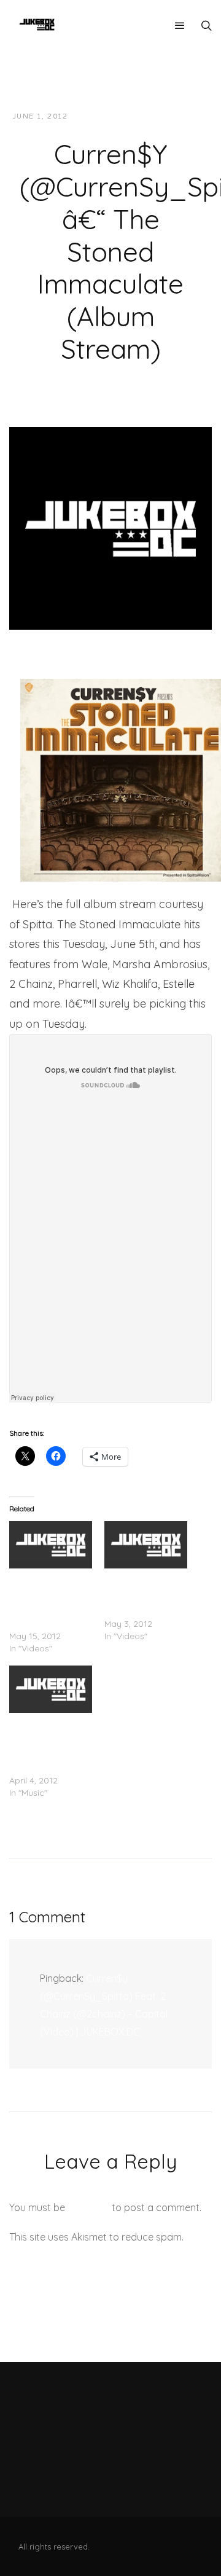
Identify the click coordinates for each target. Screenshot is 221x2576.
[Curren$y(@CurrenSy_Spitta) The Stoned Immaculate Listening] (146, 1545)
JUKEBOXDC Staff (119, 116)
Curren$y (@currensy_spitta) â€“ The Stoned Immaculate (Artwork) (49, 1744)
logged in (88, 2207)
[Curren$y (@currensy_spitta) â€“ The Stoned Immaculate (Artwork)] (51, 1689)
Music (185, 116)
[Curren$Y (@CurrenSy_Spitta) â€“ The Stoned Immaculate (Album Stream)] (110, 527)
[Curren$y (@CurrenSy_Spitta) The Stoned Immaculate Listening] (51, 1545)
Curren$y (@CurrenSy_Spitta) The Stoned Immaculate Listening (50, 1599)
